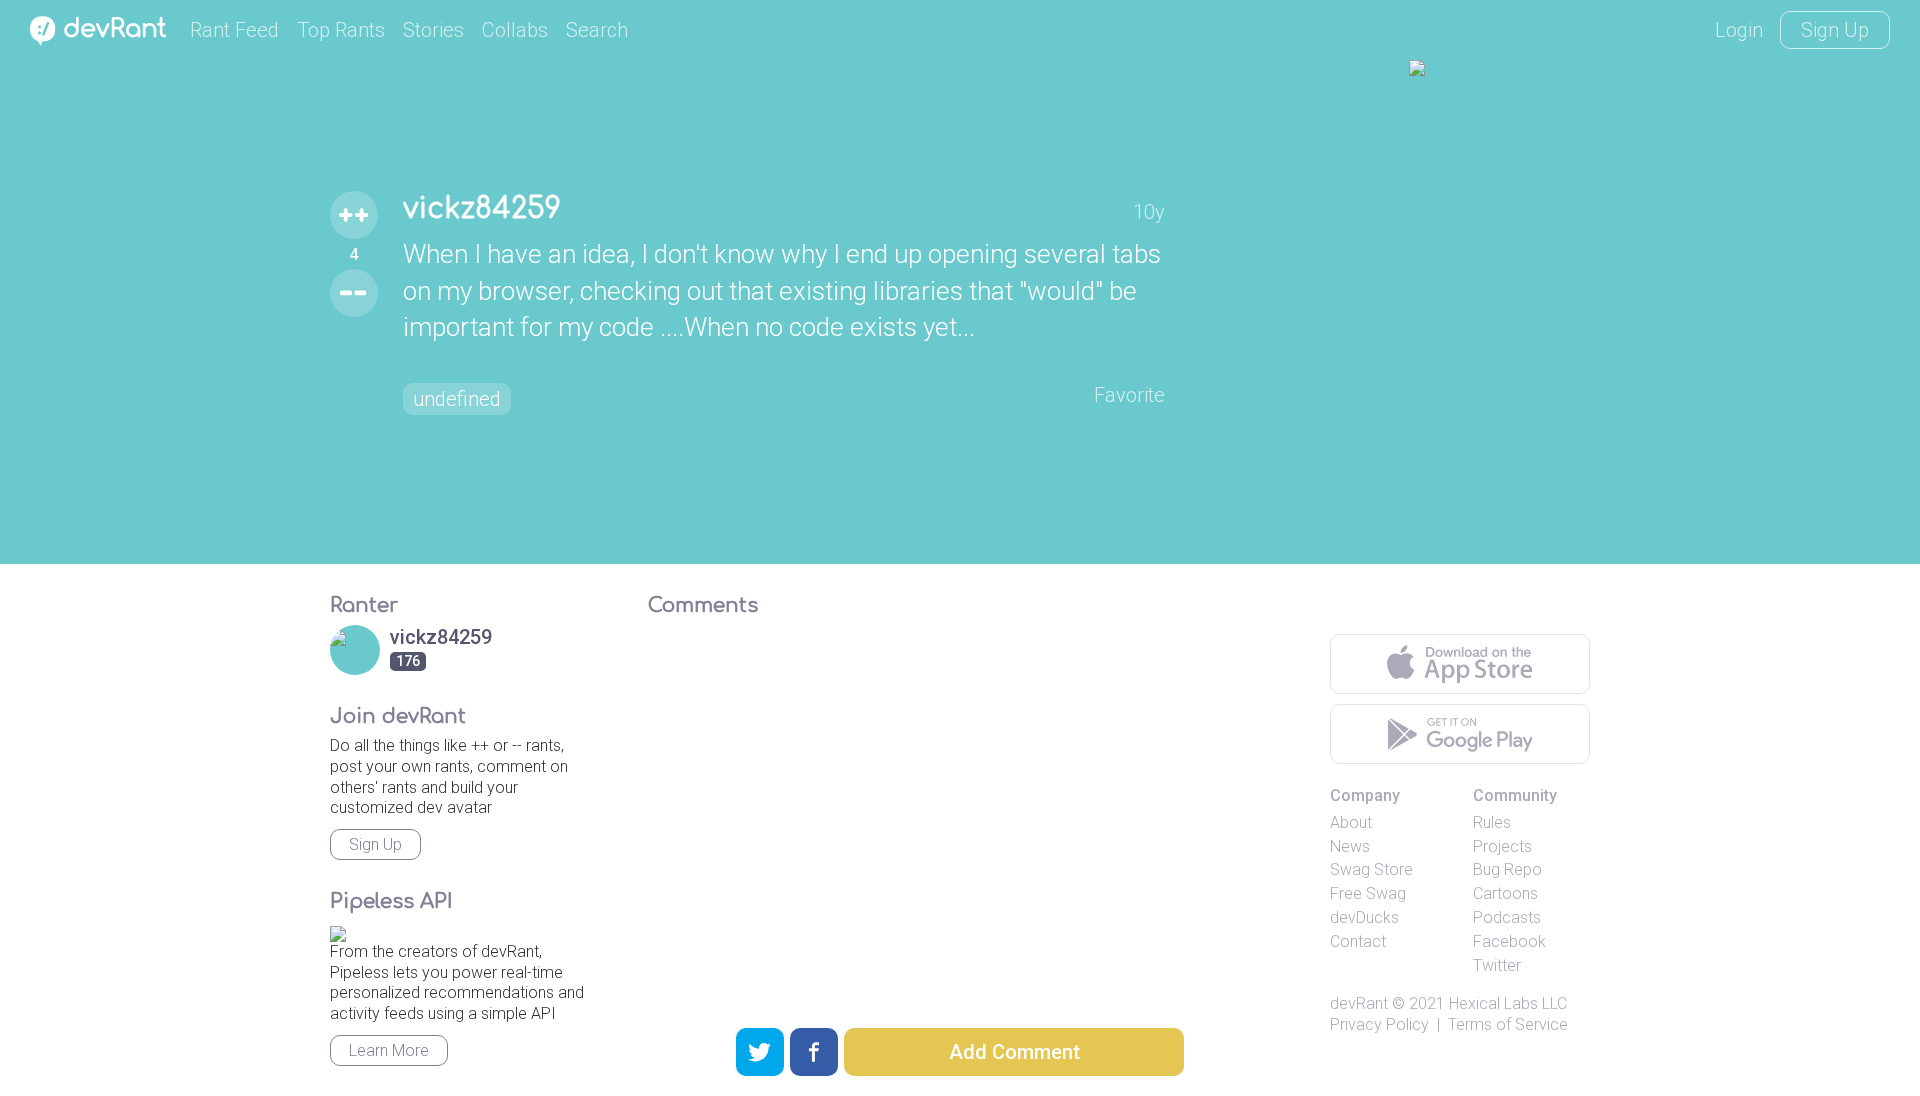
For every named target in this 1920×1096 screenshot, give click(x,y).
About (1351, 822)
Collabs (515, 30)
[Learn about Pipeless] (338, 930)
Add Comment (1014, 1052)
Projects (1502, 846)
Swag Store (1371, 869)
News (1350, 846)
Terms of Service (1508, 1024)
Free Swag (1368, 893)
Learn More (389, 1050)
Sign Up (1835, 30)
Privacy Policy (1379, 1024)
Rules (1492, 822)
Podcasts (1507, 917)
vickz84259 (482, 209)
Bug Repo (1507, 869)
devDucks (1364, 917)
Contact (1358, 941)
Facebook (1509, 941)
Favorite (1129, 395)
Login (1739, 30)
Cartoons (1505, 893)
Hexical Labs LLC (1508, 1003)
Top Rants (341, 30)
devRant (1359, 1003)
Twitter (1497, 965)
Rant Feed (234, 30)
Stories (433, 30)
